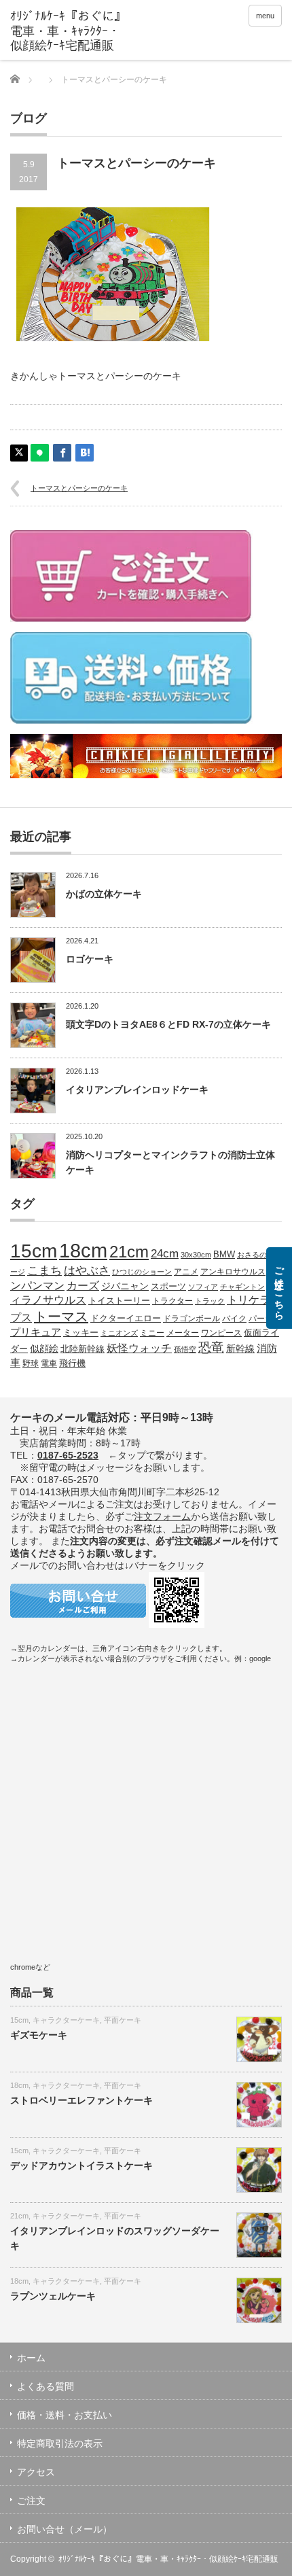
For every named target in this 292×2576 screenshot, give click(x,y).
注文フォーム (162, 1516)
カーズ (83, 1285)
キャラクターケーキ (66, 2020)
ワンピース (221, 1333)
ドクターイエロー (126, 1318)
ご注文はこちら (279, 1288)
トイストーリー (119, 1301)
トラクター (172, 1301)
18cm (83, 1250)
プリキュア (36, 1332)
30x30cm (196, 1255)
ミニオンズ (119, 1333)
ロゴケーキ (90, 959)
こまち (44, 1270)
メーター (183, 1333)
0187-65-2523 (68, 1455)
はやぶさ (87, 1270)
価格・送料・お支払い (65, 2415)
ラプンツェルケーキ (53, 2296)
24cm (165, 1253)
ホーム (31, 2358)
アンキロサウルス (233, 1271)
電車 (49, 1363)
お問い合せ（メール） (65, 2529)
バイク (234, 1318)
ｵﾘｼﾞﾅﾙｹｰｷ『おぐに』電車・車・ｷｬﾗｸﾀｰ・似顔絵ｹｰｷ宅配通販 (168, 2559)
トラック (210, 1301)
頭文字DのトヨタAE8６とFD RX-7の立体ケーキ (168, 1024)
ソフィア (203, 1287)
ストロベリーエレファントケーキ (81, 2100)
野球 (31, 1363)
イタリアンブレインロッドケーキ (137, 1090)
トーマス (61, 1317)
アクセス (36, 2472)
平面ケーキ (123, 2020)
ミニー (152, 1333)
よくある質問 (45, 2386)
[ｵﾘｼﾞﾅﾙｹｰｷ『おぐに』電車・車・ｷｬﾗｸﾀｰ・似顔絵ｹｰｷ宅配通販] (69, 32)
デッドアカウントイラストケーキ (81, 2165)
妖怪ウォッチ (139, 1348)
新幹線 (240, 1348)
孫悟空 (185, 1349)
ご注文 (31, 2501)
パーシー (265, 1318)
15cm (34, 1251)
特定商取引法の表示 (60, 2443)
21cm (129, 1252)
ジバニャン (125, 1286)
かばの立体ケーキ (104, 894)
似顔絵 (44, 1348)
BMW (224, 1255)
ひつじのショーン (142, 1272)
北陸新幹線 (83, 1349)
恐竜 (211, 1347)
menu (265, 16)
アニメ (186, 1271)
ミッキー (81, 1333)
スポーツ (168, 1287)
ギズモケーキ (39, 2035)
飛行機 (72, 1363)
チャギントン (242, 1287)
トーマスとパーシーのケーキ (79, 488)
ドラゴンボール (191, 1318)
